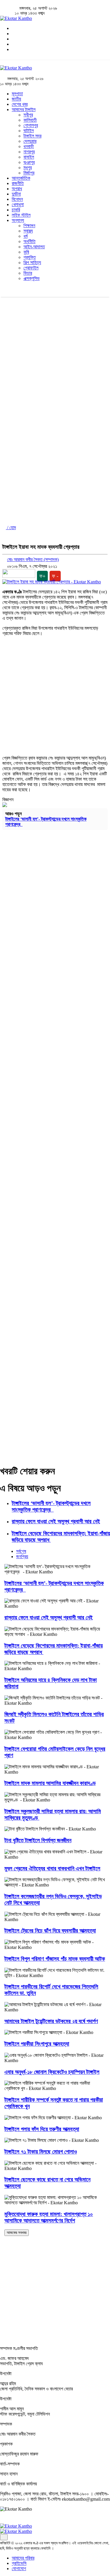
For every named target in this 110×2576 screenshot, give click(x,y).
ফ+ (42, 576)
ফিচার (28, 273)
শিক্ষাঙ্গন (29, 226)
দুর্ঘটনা (16, 194)
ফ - (55, 576)
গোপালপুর (31, 125)
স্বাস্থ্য (28, 231)
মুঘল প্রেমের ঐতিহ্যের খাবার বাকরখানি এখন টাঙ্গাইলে (52, 1868)
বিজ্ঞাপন (8, 800)
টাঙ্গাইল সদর (32, 136)
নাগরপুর (29, 152)
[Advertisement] (55, 355)
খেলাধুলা (18, 204)
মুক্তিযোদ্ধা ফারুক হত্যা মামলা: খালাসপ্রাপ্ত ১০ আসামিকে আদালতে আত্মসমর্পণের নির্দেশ (49, 2217)
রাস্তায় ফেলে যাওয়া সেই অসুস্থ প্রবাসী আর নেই (56, 1521)
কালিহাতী (30, 120)
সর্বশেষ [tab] (21, 1551)
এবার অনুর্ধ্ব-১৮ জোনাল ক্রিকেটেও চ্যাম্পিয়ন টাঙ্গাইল (52, 2072)
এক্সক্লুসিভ (32, 278)
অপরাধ (17, 189)
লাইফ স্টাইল (21, 215)
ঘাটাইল (29, 131)
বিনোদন (17, 199)
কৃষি (26, 252)
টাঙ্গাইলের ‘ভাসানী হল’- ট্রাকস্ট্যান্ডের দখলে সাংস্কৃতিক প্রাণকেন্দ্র (51, 1506)
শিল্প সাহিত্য (32, 263)
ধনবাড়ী (29, 146)
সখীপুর (28, 115)
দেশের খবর (20, 104)
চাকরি (16, 210)
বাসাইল (29, 157)
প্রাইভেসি (19, 2563)
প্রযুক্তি (30, 257)
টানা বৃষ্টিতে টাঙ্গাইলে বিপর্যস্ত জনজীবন (38, 1840)
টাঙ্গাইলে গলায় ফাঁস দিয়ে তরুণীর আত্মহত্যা (42, 2129)
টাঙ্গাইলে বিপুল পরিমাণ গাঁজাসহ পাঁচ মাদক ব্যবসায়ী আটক (55, 1959)
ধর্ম (26, 236)
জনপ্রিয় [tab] (22, 1557)
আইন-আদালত (34, 247)
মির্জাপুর (29, 173)
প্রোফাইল (31, 268)
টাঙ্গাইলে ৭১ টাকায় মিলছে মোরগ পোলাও (41, 2152)
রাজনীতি (18, 183)
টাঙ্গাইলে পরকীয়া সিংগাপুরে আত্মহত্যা (37, 2044)
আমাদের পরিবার (23, 2558)
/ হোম (11, 528)
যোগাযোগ (19, 2569)
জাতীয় (16, 99)
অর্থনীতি (29, 241)
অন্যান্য (18, 220)
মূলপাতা (17, 94)
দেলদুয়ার (30, 141)
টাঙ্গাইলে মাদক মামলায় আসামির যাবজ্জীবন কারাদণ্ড (50, 1783)
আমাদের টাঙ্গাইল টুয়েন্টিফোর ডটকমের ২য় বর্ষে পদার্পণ (51, 2021)
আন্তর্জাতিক (21, 178)
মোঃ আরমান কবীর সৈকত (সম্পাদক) (33, 559)
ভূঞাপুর (29, 162)
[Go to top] (4, 2537)
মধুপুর (28, 168)
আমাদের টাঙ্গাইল (24, 109)
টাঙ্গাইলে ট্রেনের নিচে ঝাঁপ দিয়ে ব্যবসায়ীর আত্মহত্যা (50, 1931)
